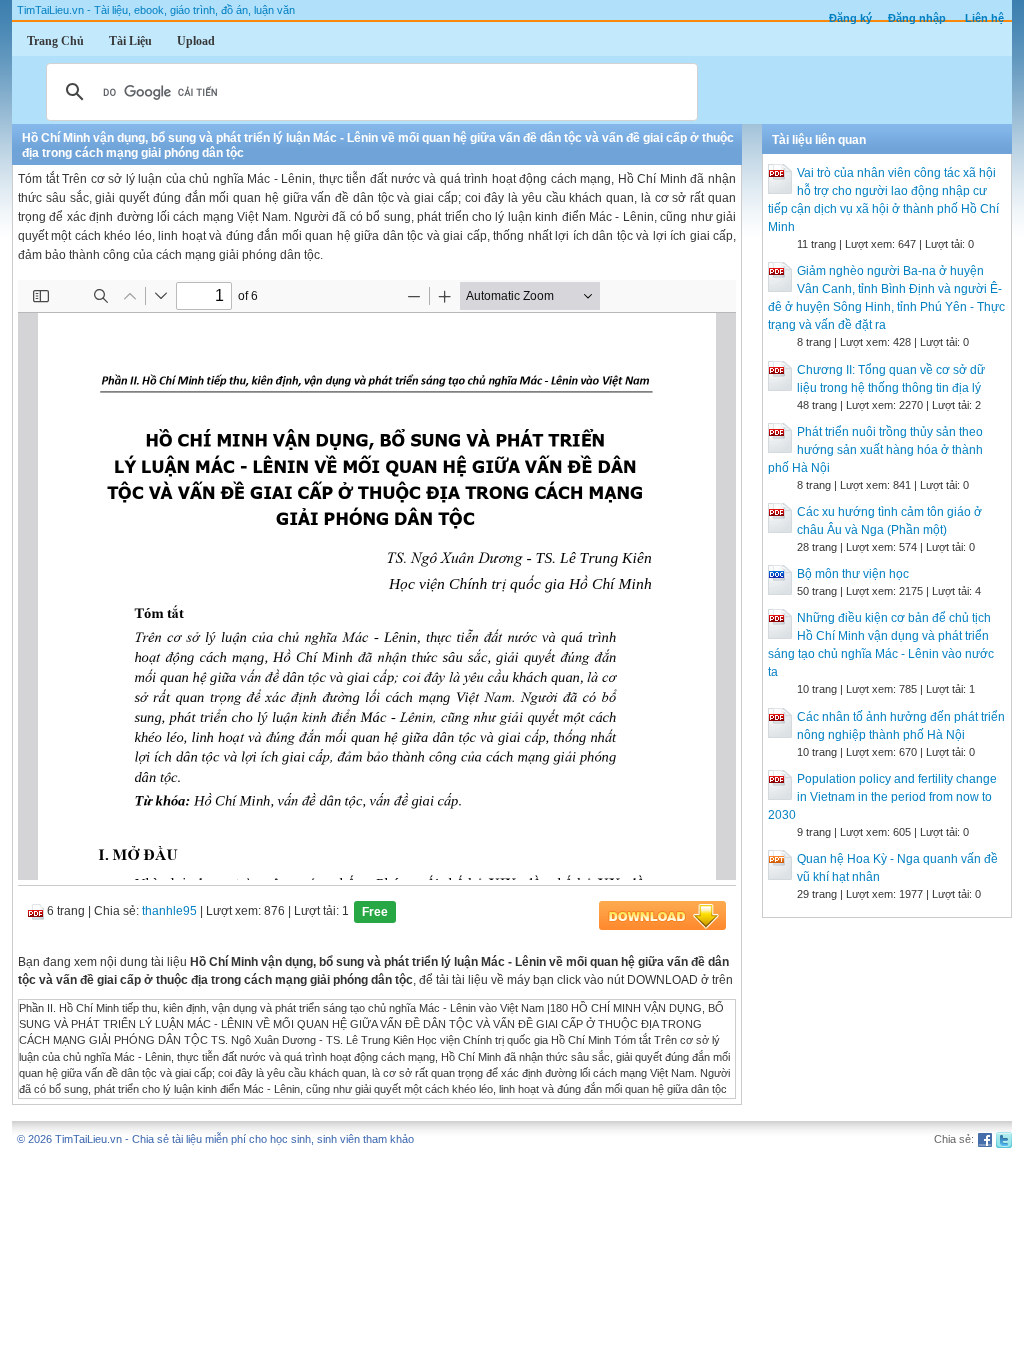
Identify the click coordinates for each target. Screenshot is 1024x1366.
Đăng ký (850, 18)
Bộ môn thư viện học (853, 574)
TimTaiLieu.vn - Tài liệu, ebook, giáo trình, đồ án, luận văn (156, 10)
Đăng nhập (917, 18)
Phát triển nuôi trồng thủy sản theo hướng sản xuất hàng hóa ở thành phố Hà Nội (875, 450)
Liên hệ (984, 18)
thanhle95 (169, 911)
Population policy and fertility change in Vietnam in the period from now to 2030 (882, 797)
